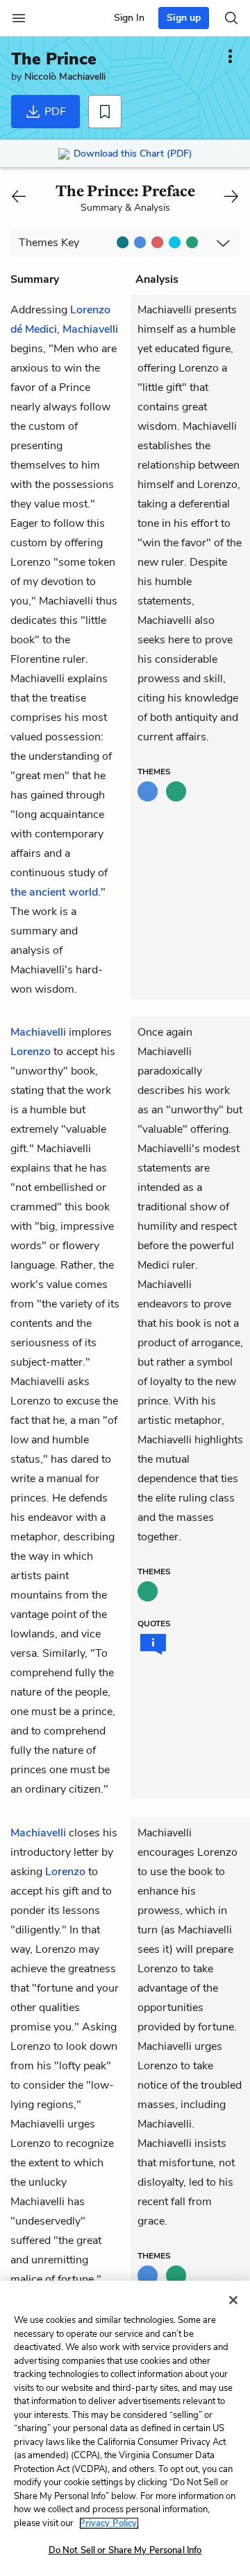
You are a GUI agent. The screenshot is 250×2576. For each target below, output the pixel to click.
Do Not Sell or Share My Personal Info (125, 2550)
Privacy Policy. (109, 2523)
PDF (54, 112)
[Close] (233, 2300)
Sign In (129, 18)
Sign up (184, 18)
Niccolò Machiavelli (65, 77)
